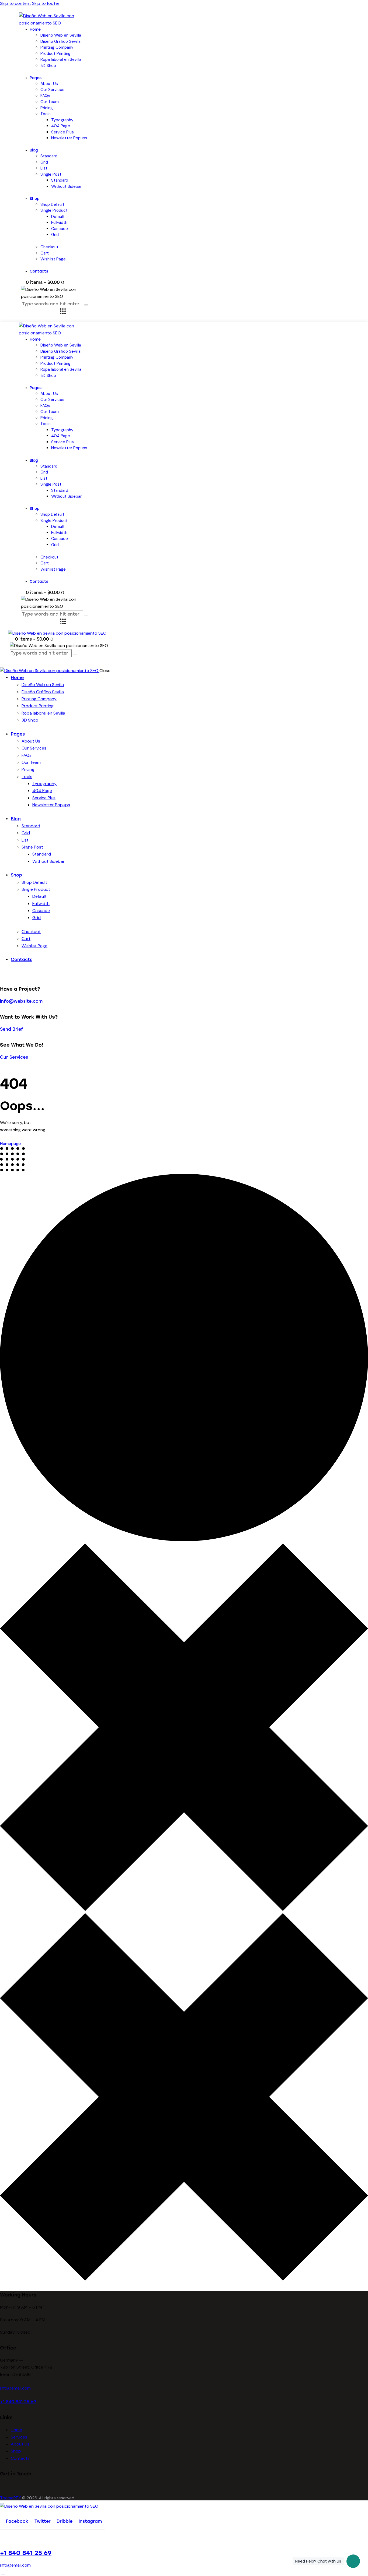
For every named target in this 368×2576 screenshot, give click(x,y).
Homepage (10, 1144)
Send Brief (12, 1029)
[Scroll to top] (3, 2572)
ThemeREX (11, 2498)
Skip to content (15, 3)
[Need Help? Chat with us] (353, 2561)
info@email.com (15, 2388)
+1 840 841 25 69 (18, 2402)
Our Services (14, 1057)
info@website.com (21, 1001)
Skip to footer (46, 3)
